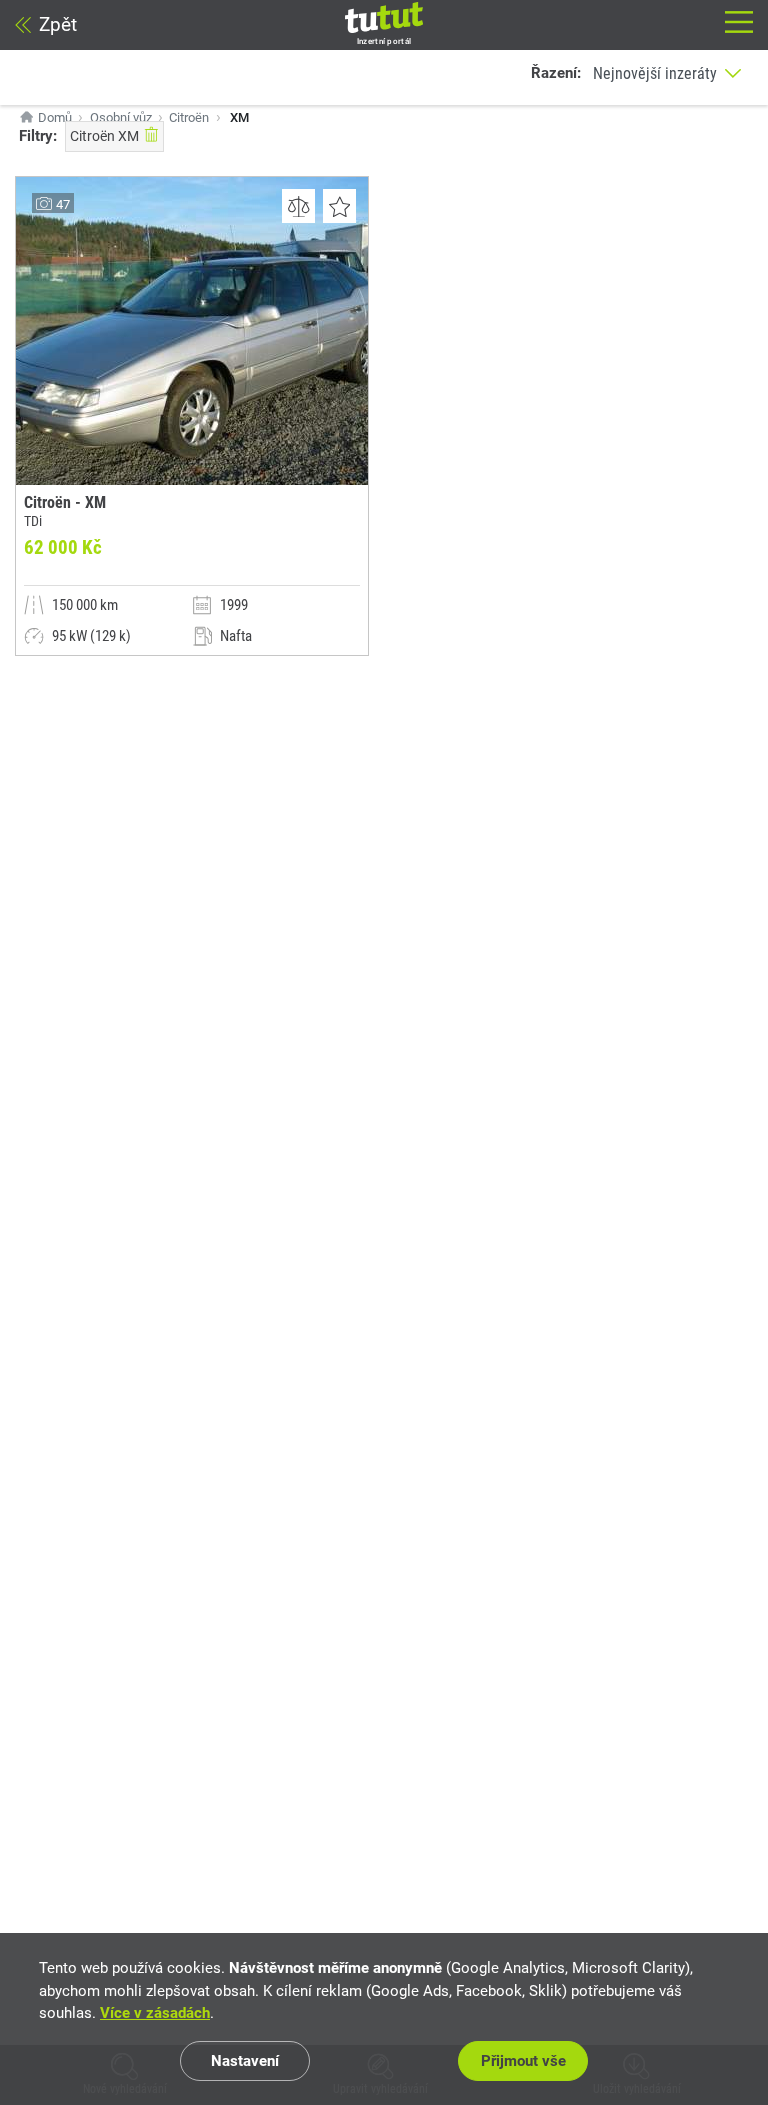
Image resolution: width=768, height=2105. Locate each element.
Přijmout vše (523, 2061)
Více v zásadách (155, 2013)
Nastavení (245, 2061)
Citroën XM (104, 136)
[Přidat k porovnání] (298, 206)
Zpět (58, 24)
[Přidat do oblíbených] (339, 206)
